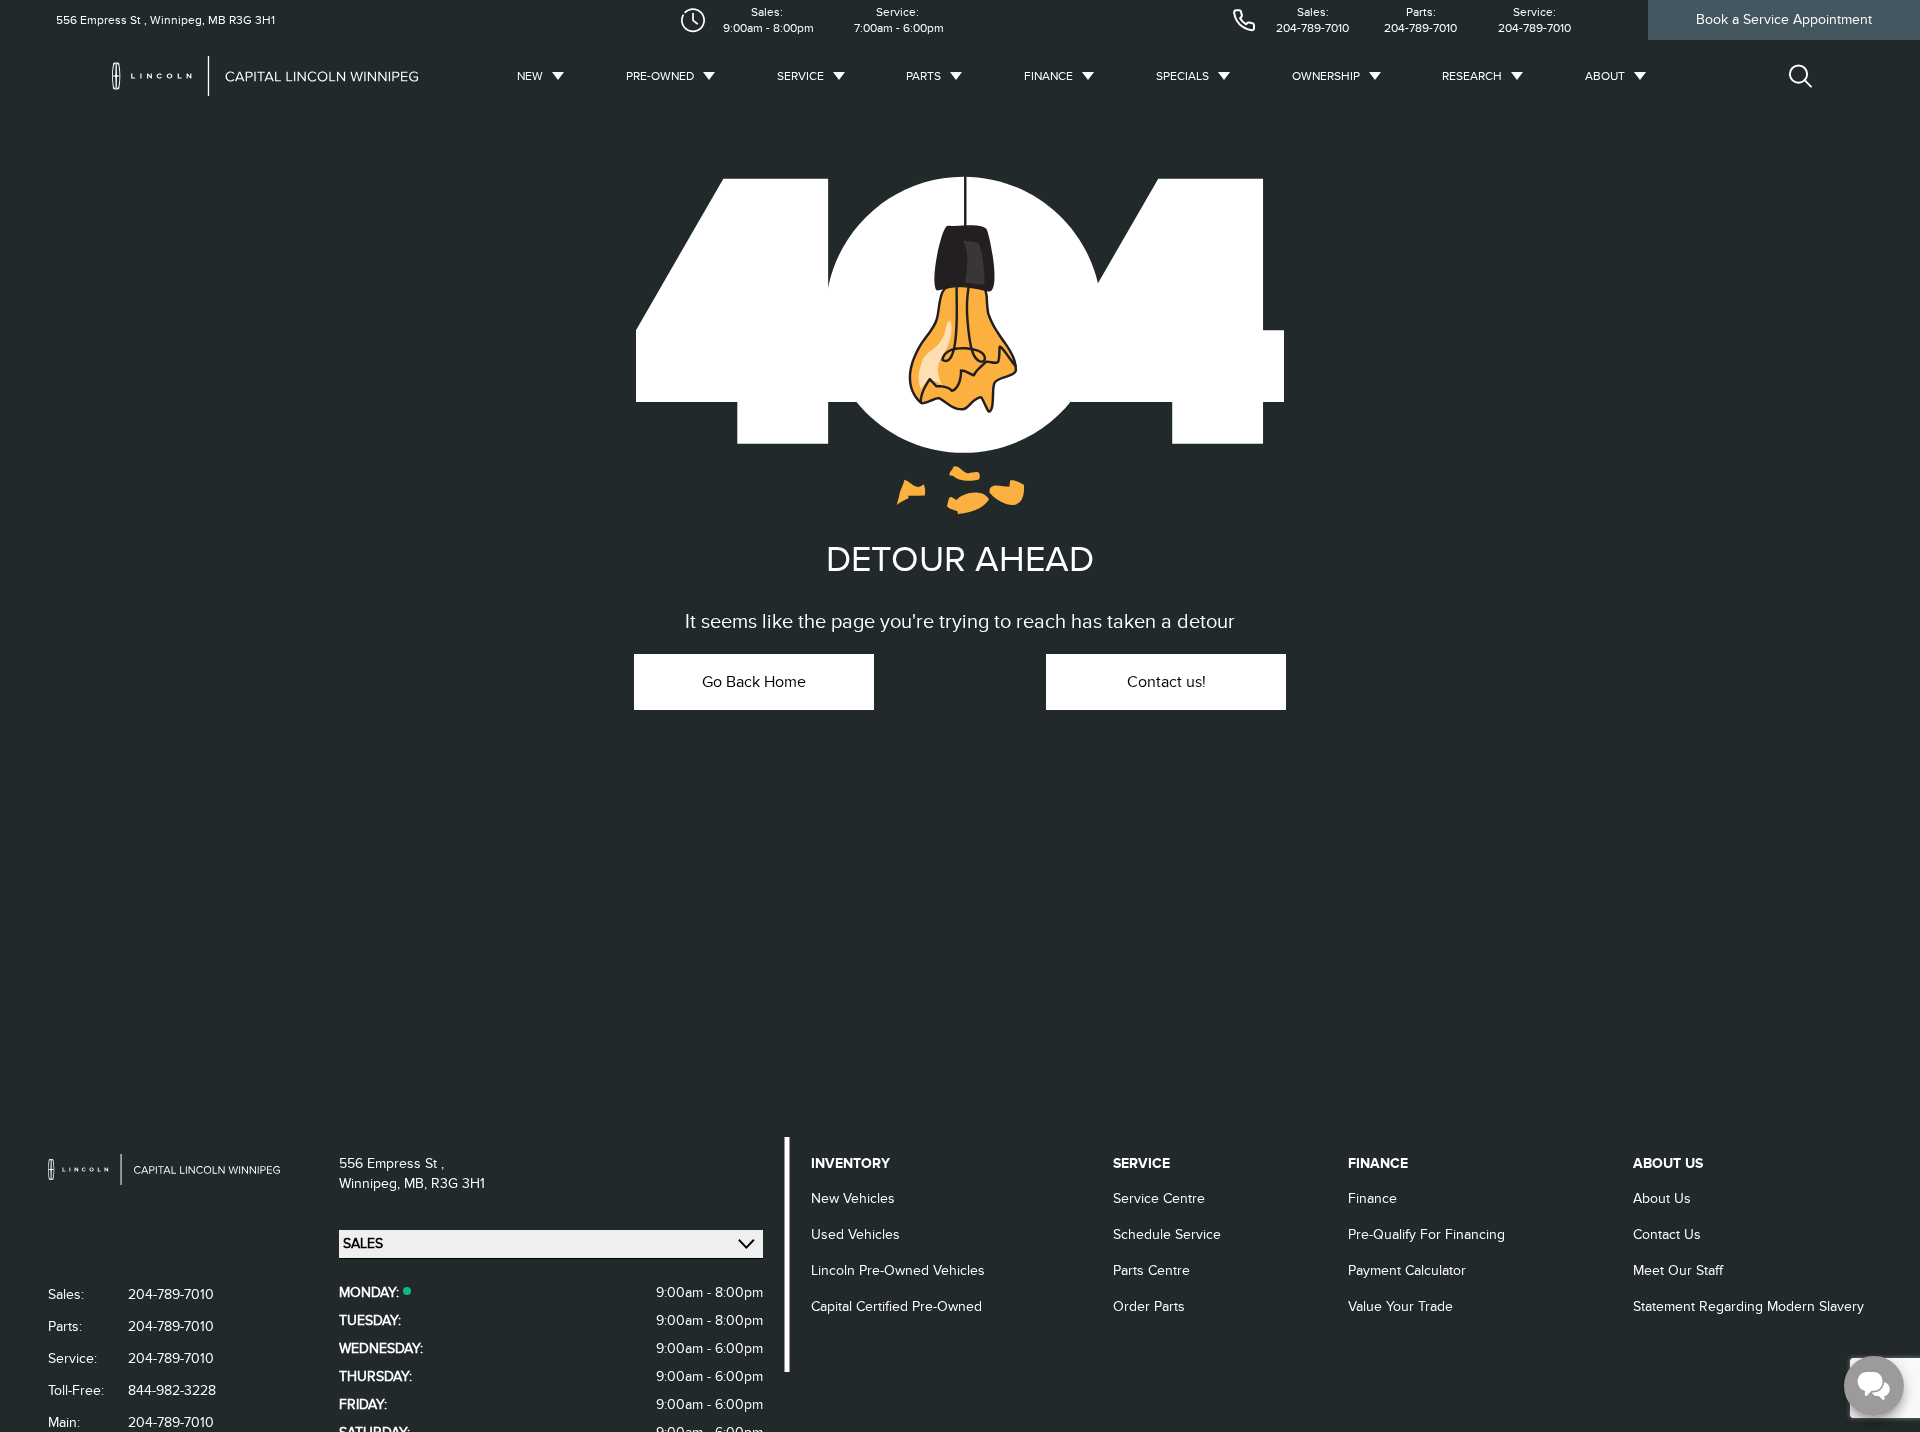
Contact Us (1667, 1234)
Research (1472, 76)
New (530, 76)
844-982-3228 (172, 1390)
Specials (1182, 76)
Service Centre (1159, 1198)
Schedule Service (1167, 1234)
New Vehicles (853, 1198)
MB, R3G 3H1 (444, 1183)
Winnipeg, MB (186, 20)
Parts (923, 76)
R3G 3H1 (250, 20)
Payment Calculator (1407, 1270)
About (1605, 76)
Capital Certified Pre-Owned (896, 1306)
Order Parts (1149, 1306)
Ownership (1326, 76)
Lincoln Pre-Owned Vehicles (898, 1270)
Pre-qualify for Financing (1426, 1234)
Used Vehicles (855, 1234)
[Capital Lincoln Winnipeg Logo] (277, 76)
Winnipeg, (371, 1183)
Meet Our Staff (1678, 1270)
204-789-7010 (1312, 28)
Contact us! (1166, 682)
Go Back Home (754, 682)
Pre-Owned (660, 76)
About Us (1662, 1198)
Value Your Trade (1400, 1306)
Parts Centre (1151, 1270)
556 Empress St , (101, 20)
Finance (1048, 76)
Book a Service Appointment (1784, 19)
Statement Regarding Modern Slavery (1748, 1306)
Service (800, 76)
